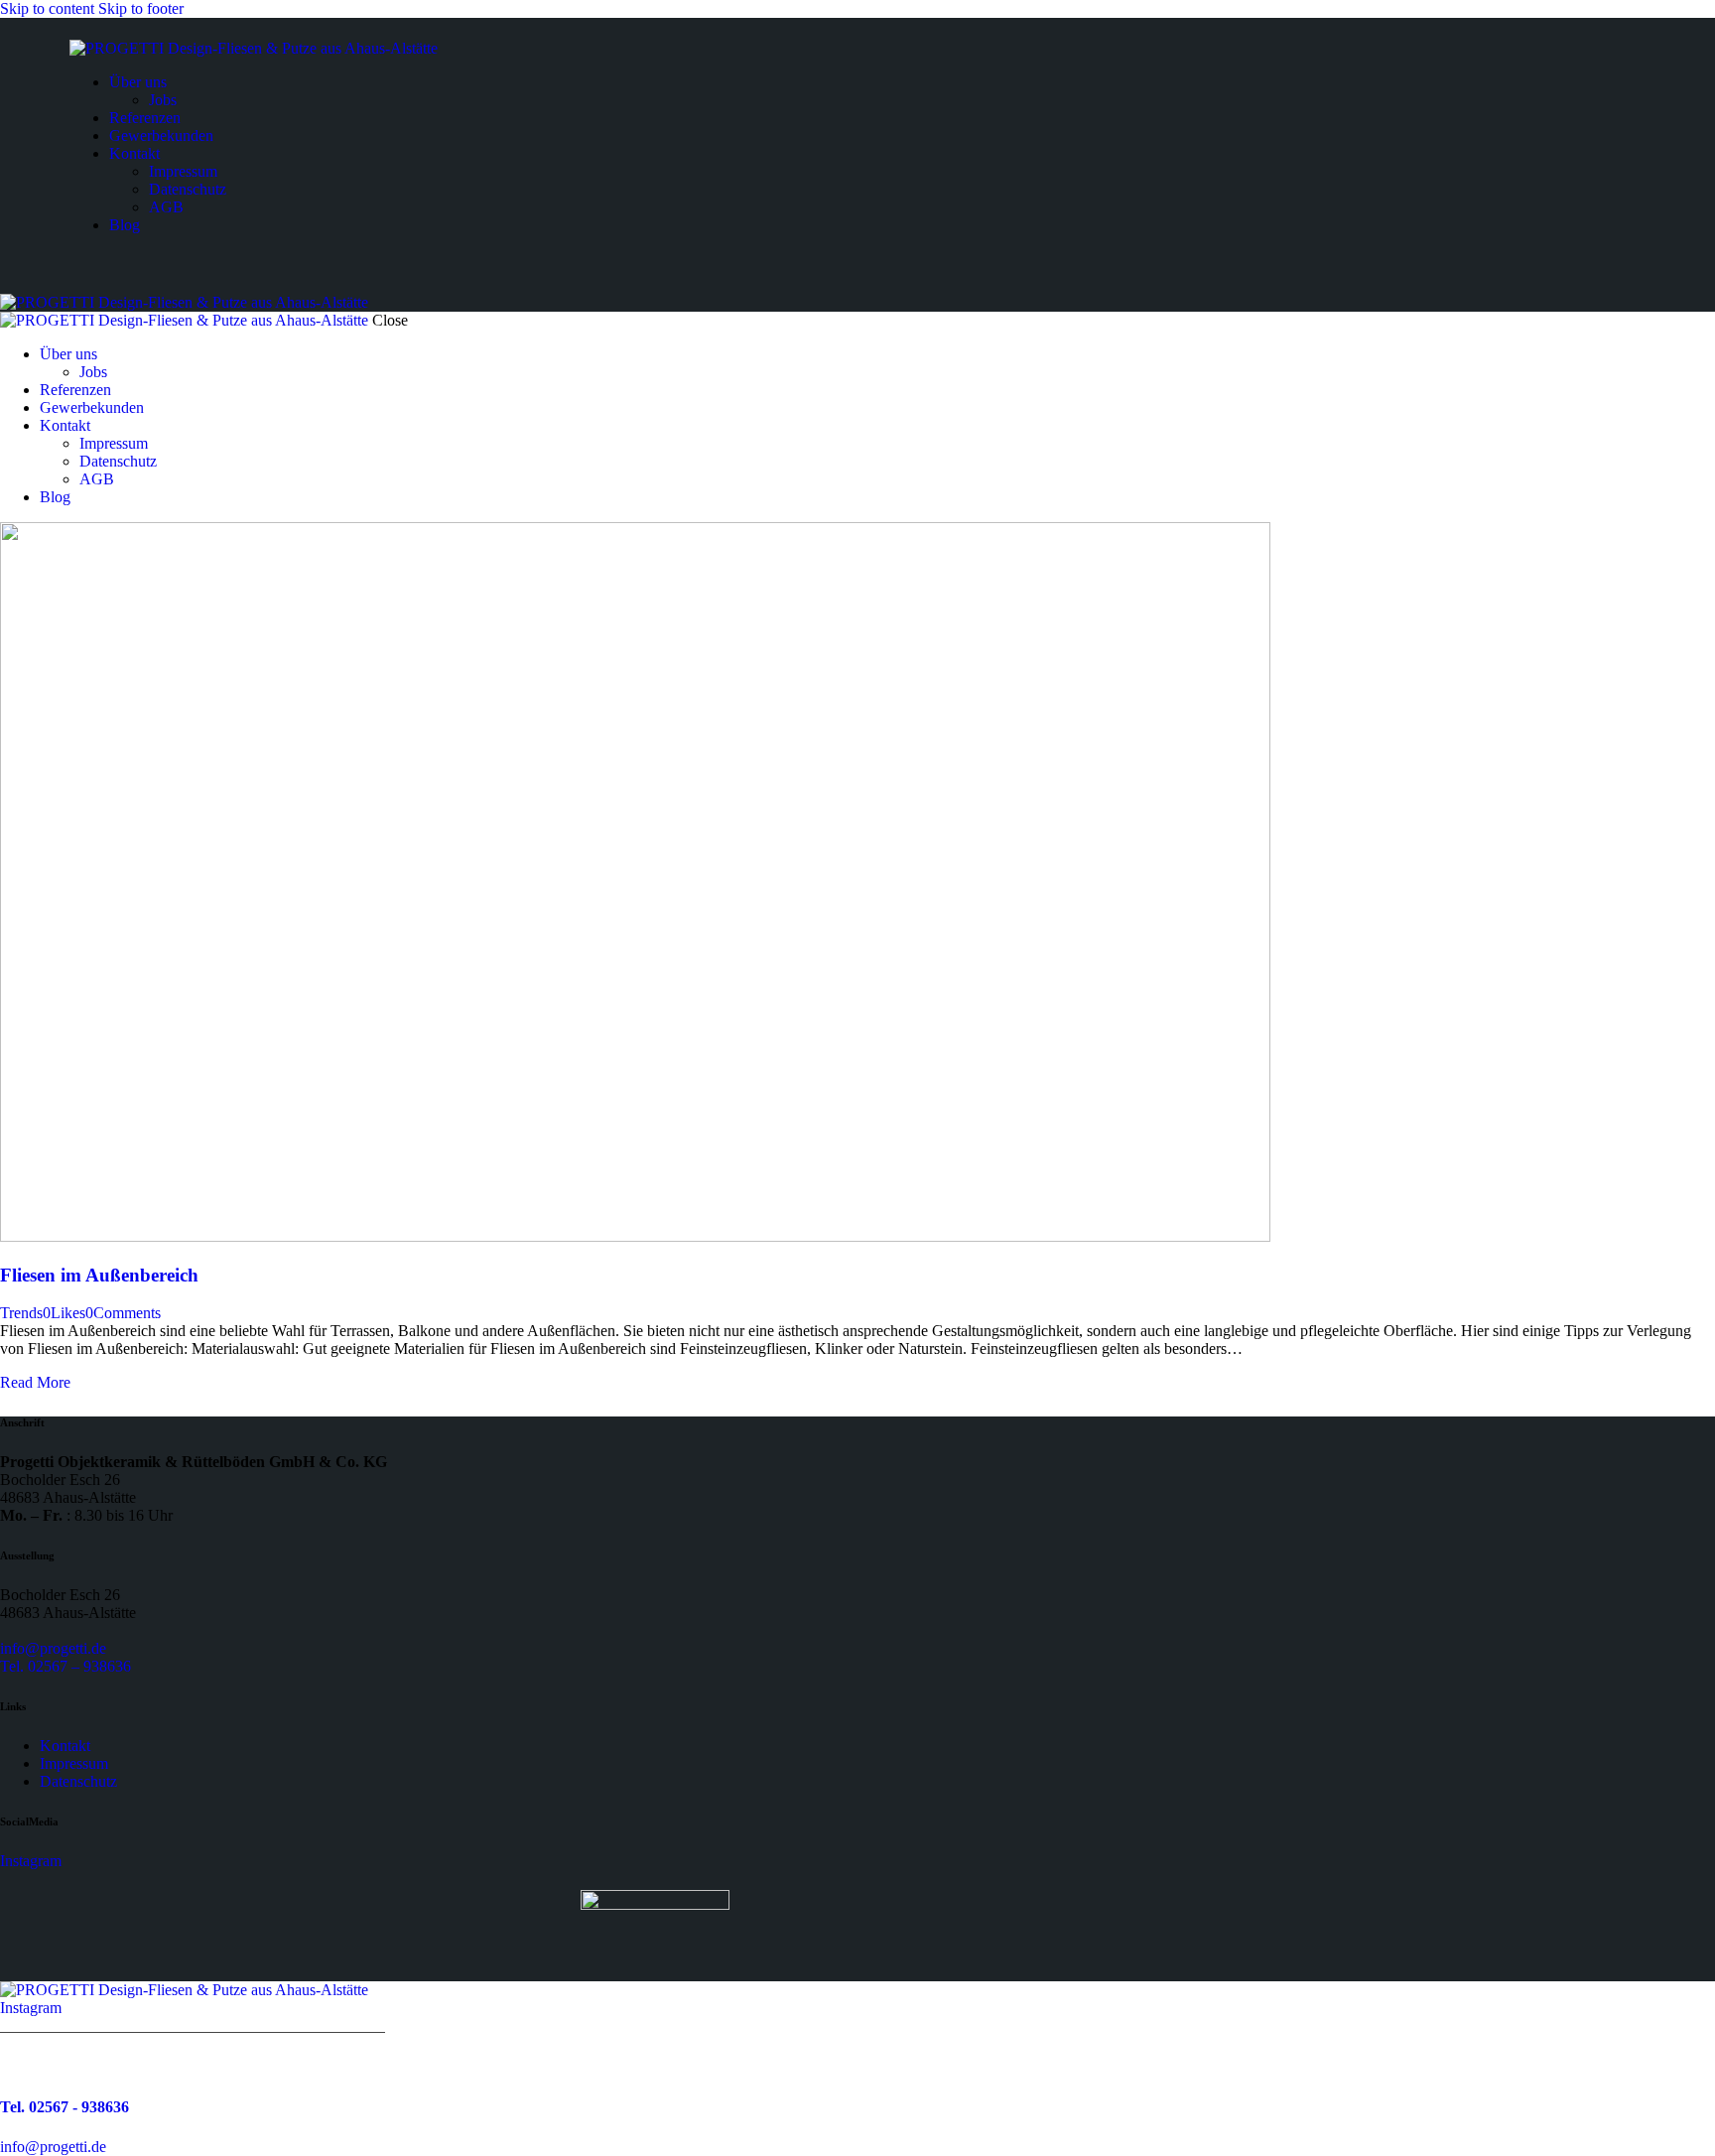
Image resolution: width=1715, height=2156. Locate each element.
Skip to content (47, 8)
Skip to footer (141, 8)
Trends (21, 1313)
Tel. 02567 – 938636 (66, 1666)
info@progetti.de (53, 1648)
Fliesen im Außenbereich (99, 1275)
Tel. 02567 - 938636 (65, 2107)
